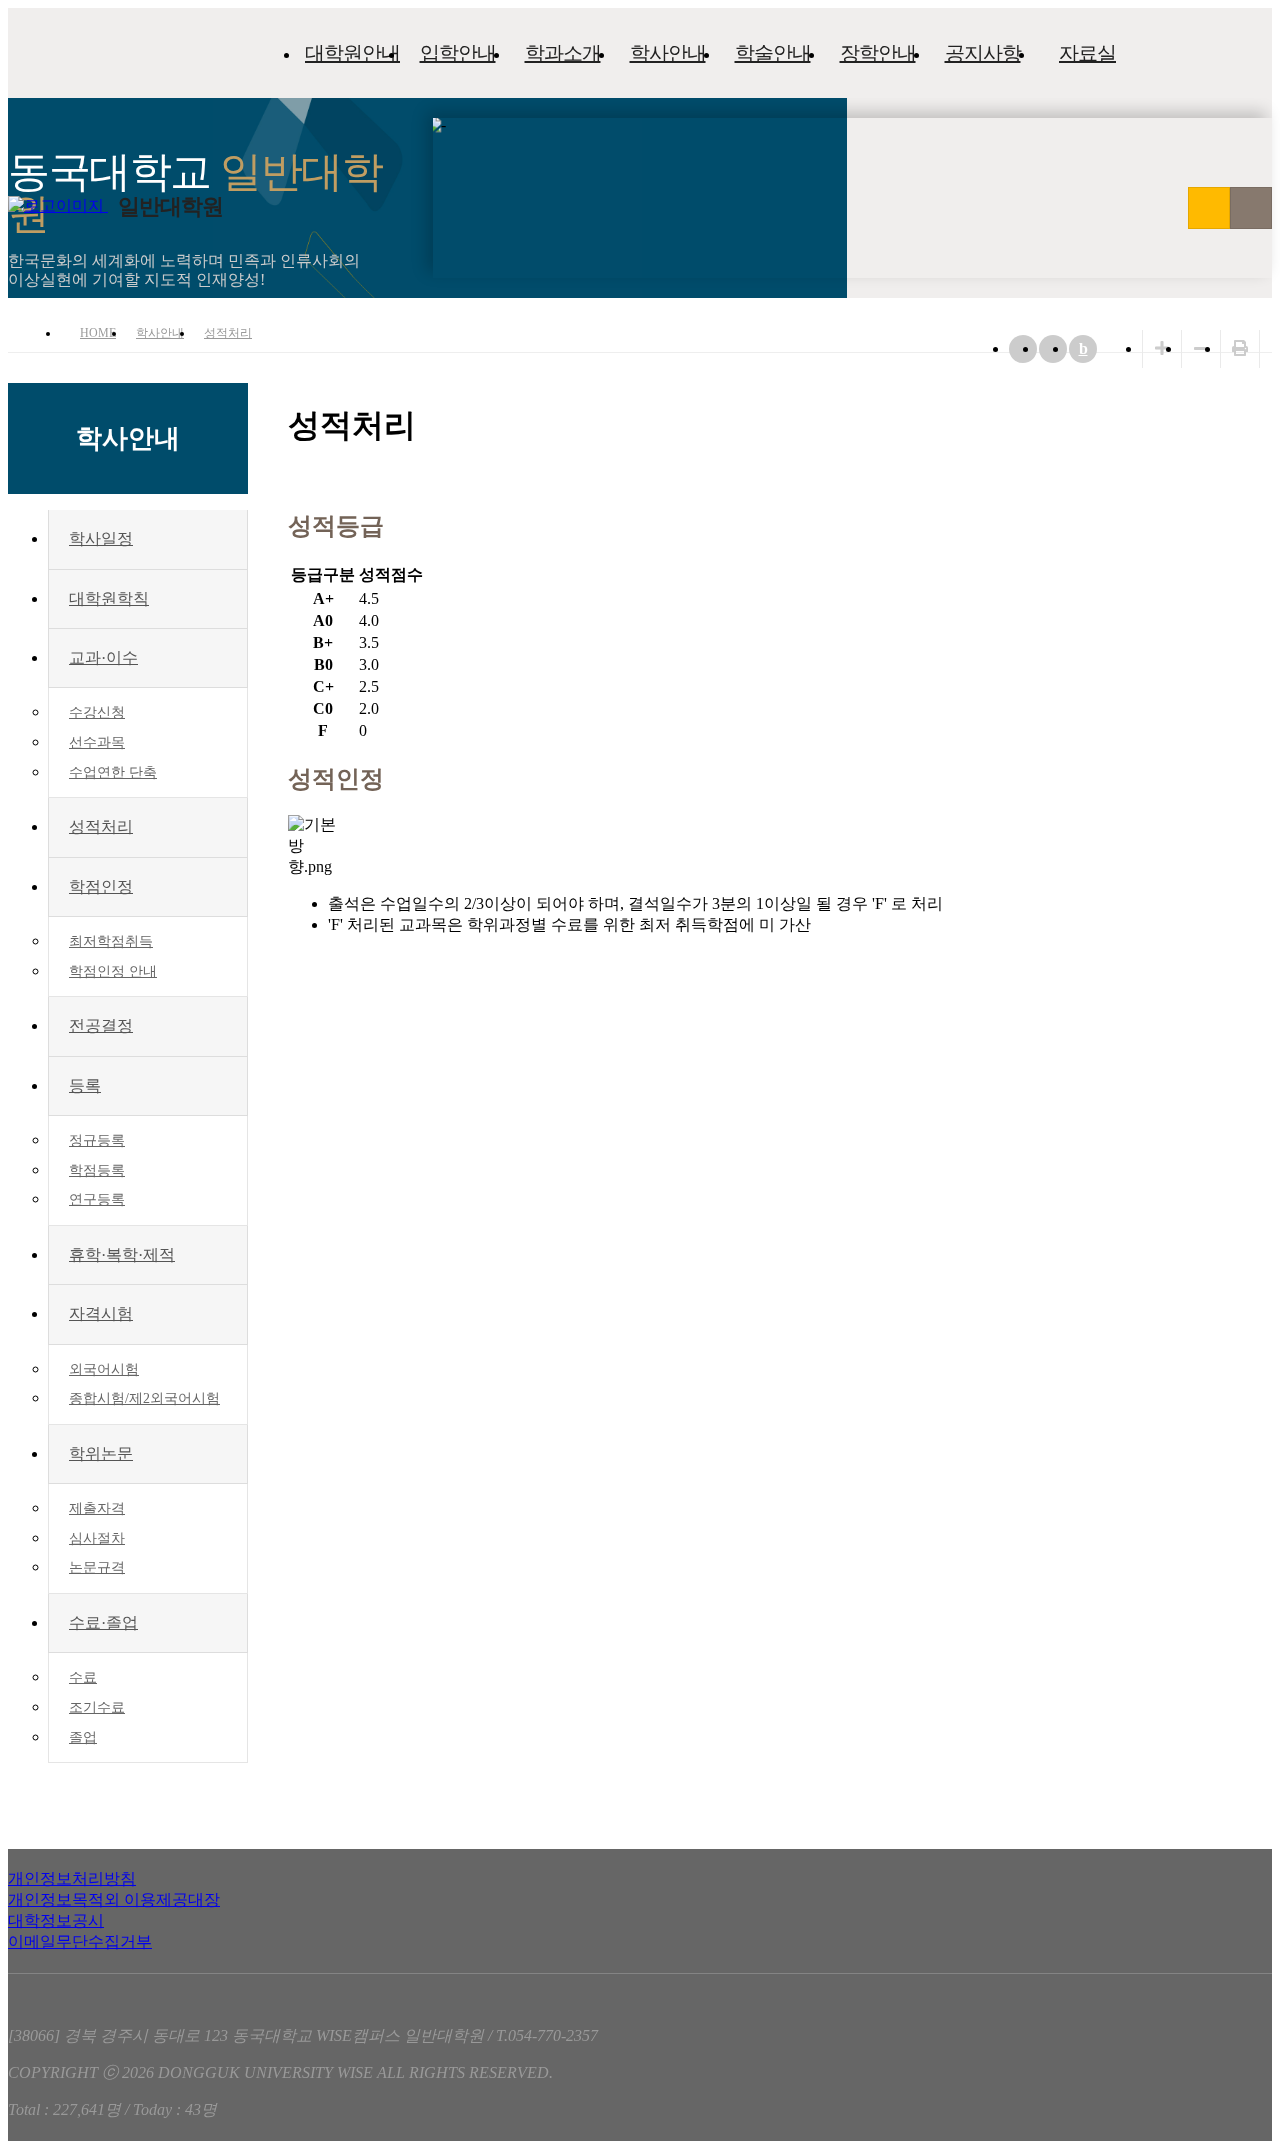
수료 (83, 1677)
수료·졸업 (103, 1622)
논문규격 (97, 1567)
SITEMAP (1251, 208)
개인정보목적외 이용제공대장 (114, 1899)
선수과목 (97, 742)
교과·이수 (103, 657)
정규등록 (97, 1140)
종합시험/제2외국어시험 (144, 1398)
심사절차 (97, 1538)
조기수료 (97, 1707)
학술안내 (773, 53)
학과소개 (563, 53)
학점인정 (101, 886)
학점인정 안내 (113, 971)
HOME (98, 333)
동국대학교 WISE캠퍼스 (1209, 208)
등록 (85, 1085)
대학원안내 (352, 53)
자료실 (1087, 53)
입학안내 (458, 53)
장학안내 (878, 53)
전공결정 (101, 1025)
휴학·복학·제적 (122, 1254)
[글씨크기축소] (1201, 348)
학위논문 (101, 1453)
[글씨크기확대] (1162, 348)
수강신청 (97, 712)
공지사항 (983, 53)
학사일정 (101, 538)
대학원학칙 (109, 598)
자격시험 (101, 1313)
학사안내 (668, 53)
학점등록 (97, 1170)
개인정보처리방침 (72, 1878)
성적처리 (228, 333)
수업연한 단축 (113, 772)
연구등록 (97, 1199)
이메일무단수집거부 (80, 1941)
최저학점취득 (111, 941)
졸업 (83, 1737)
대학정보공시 (56, 1920)
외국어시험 (104, 1369)
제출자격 (97, 1508)
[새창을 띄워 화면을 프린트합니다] (1240, 348)
